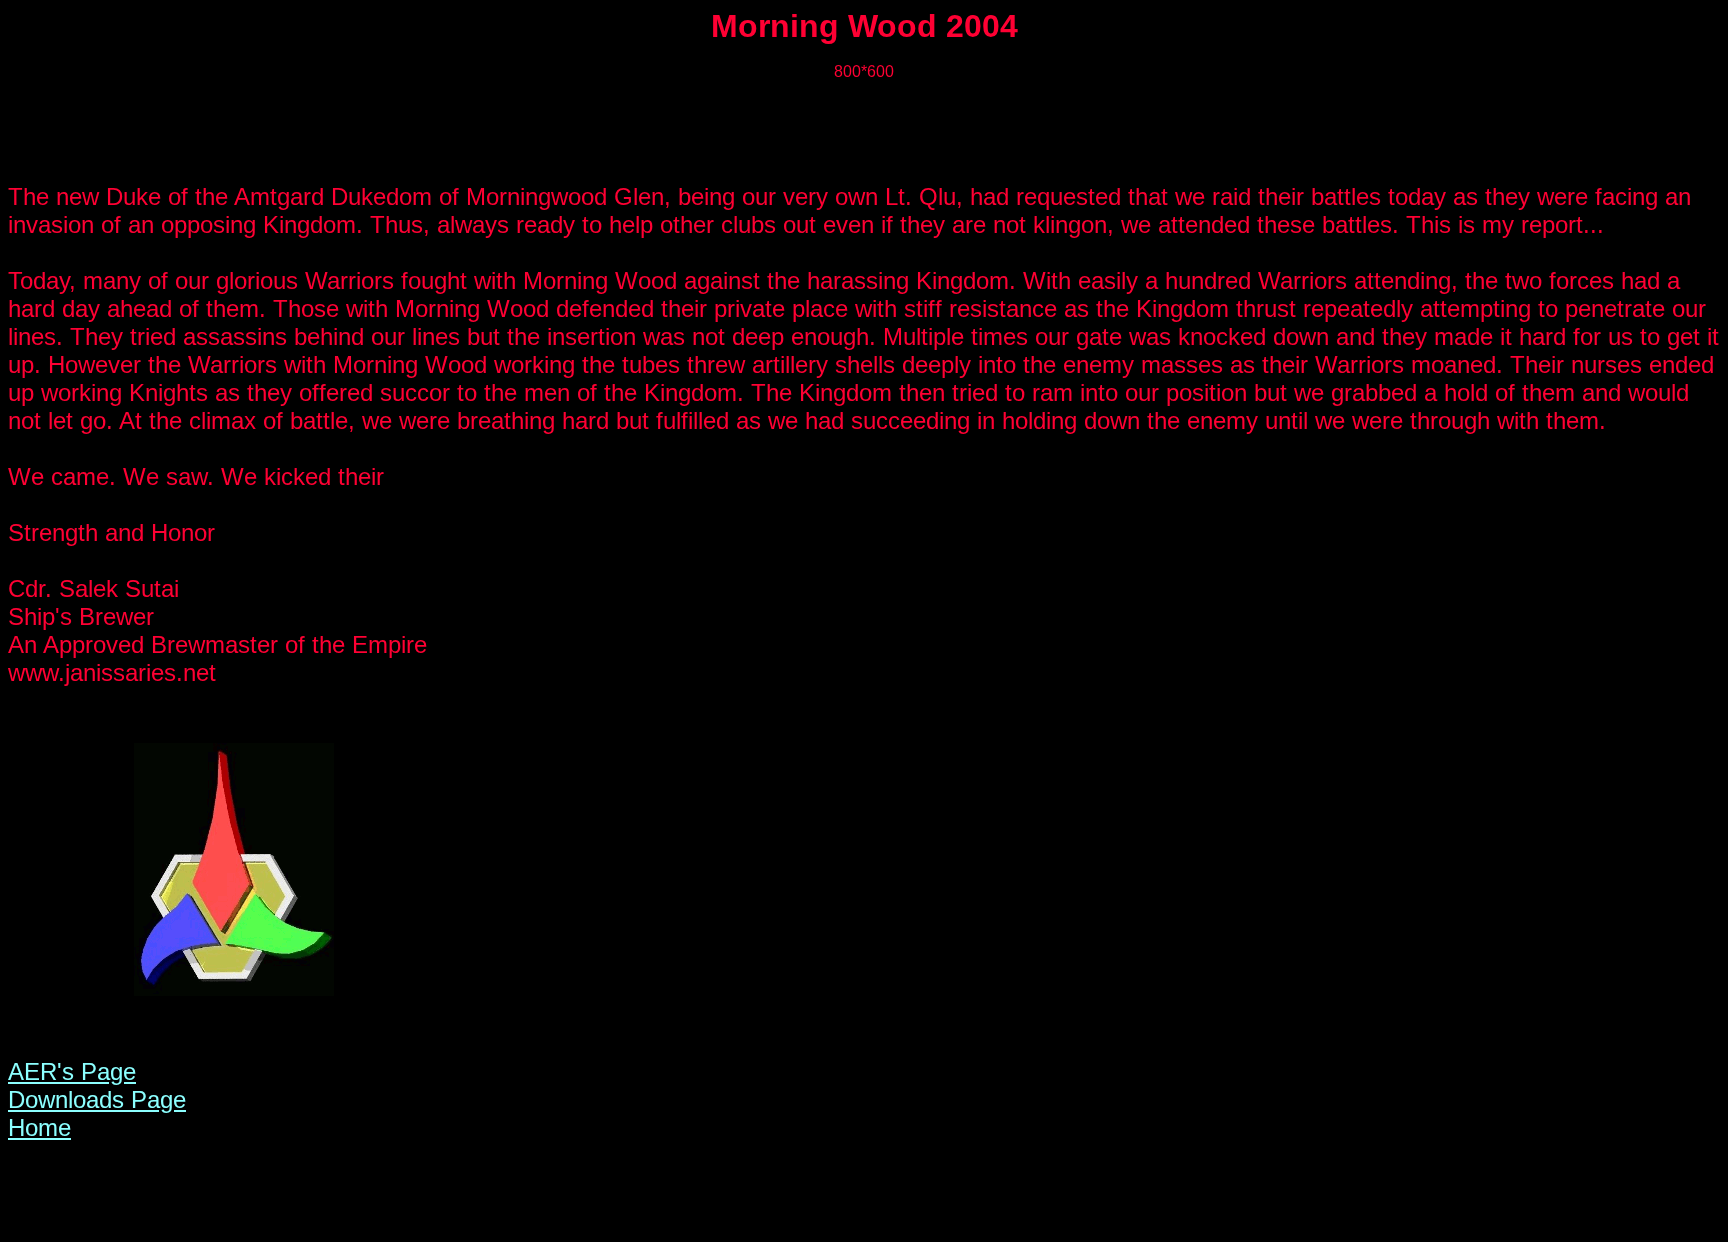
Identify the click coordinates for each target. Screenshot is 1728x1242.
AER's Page (72, 1071)
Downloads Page (97, 1099)
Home (39, 1127)
